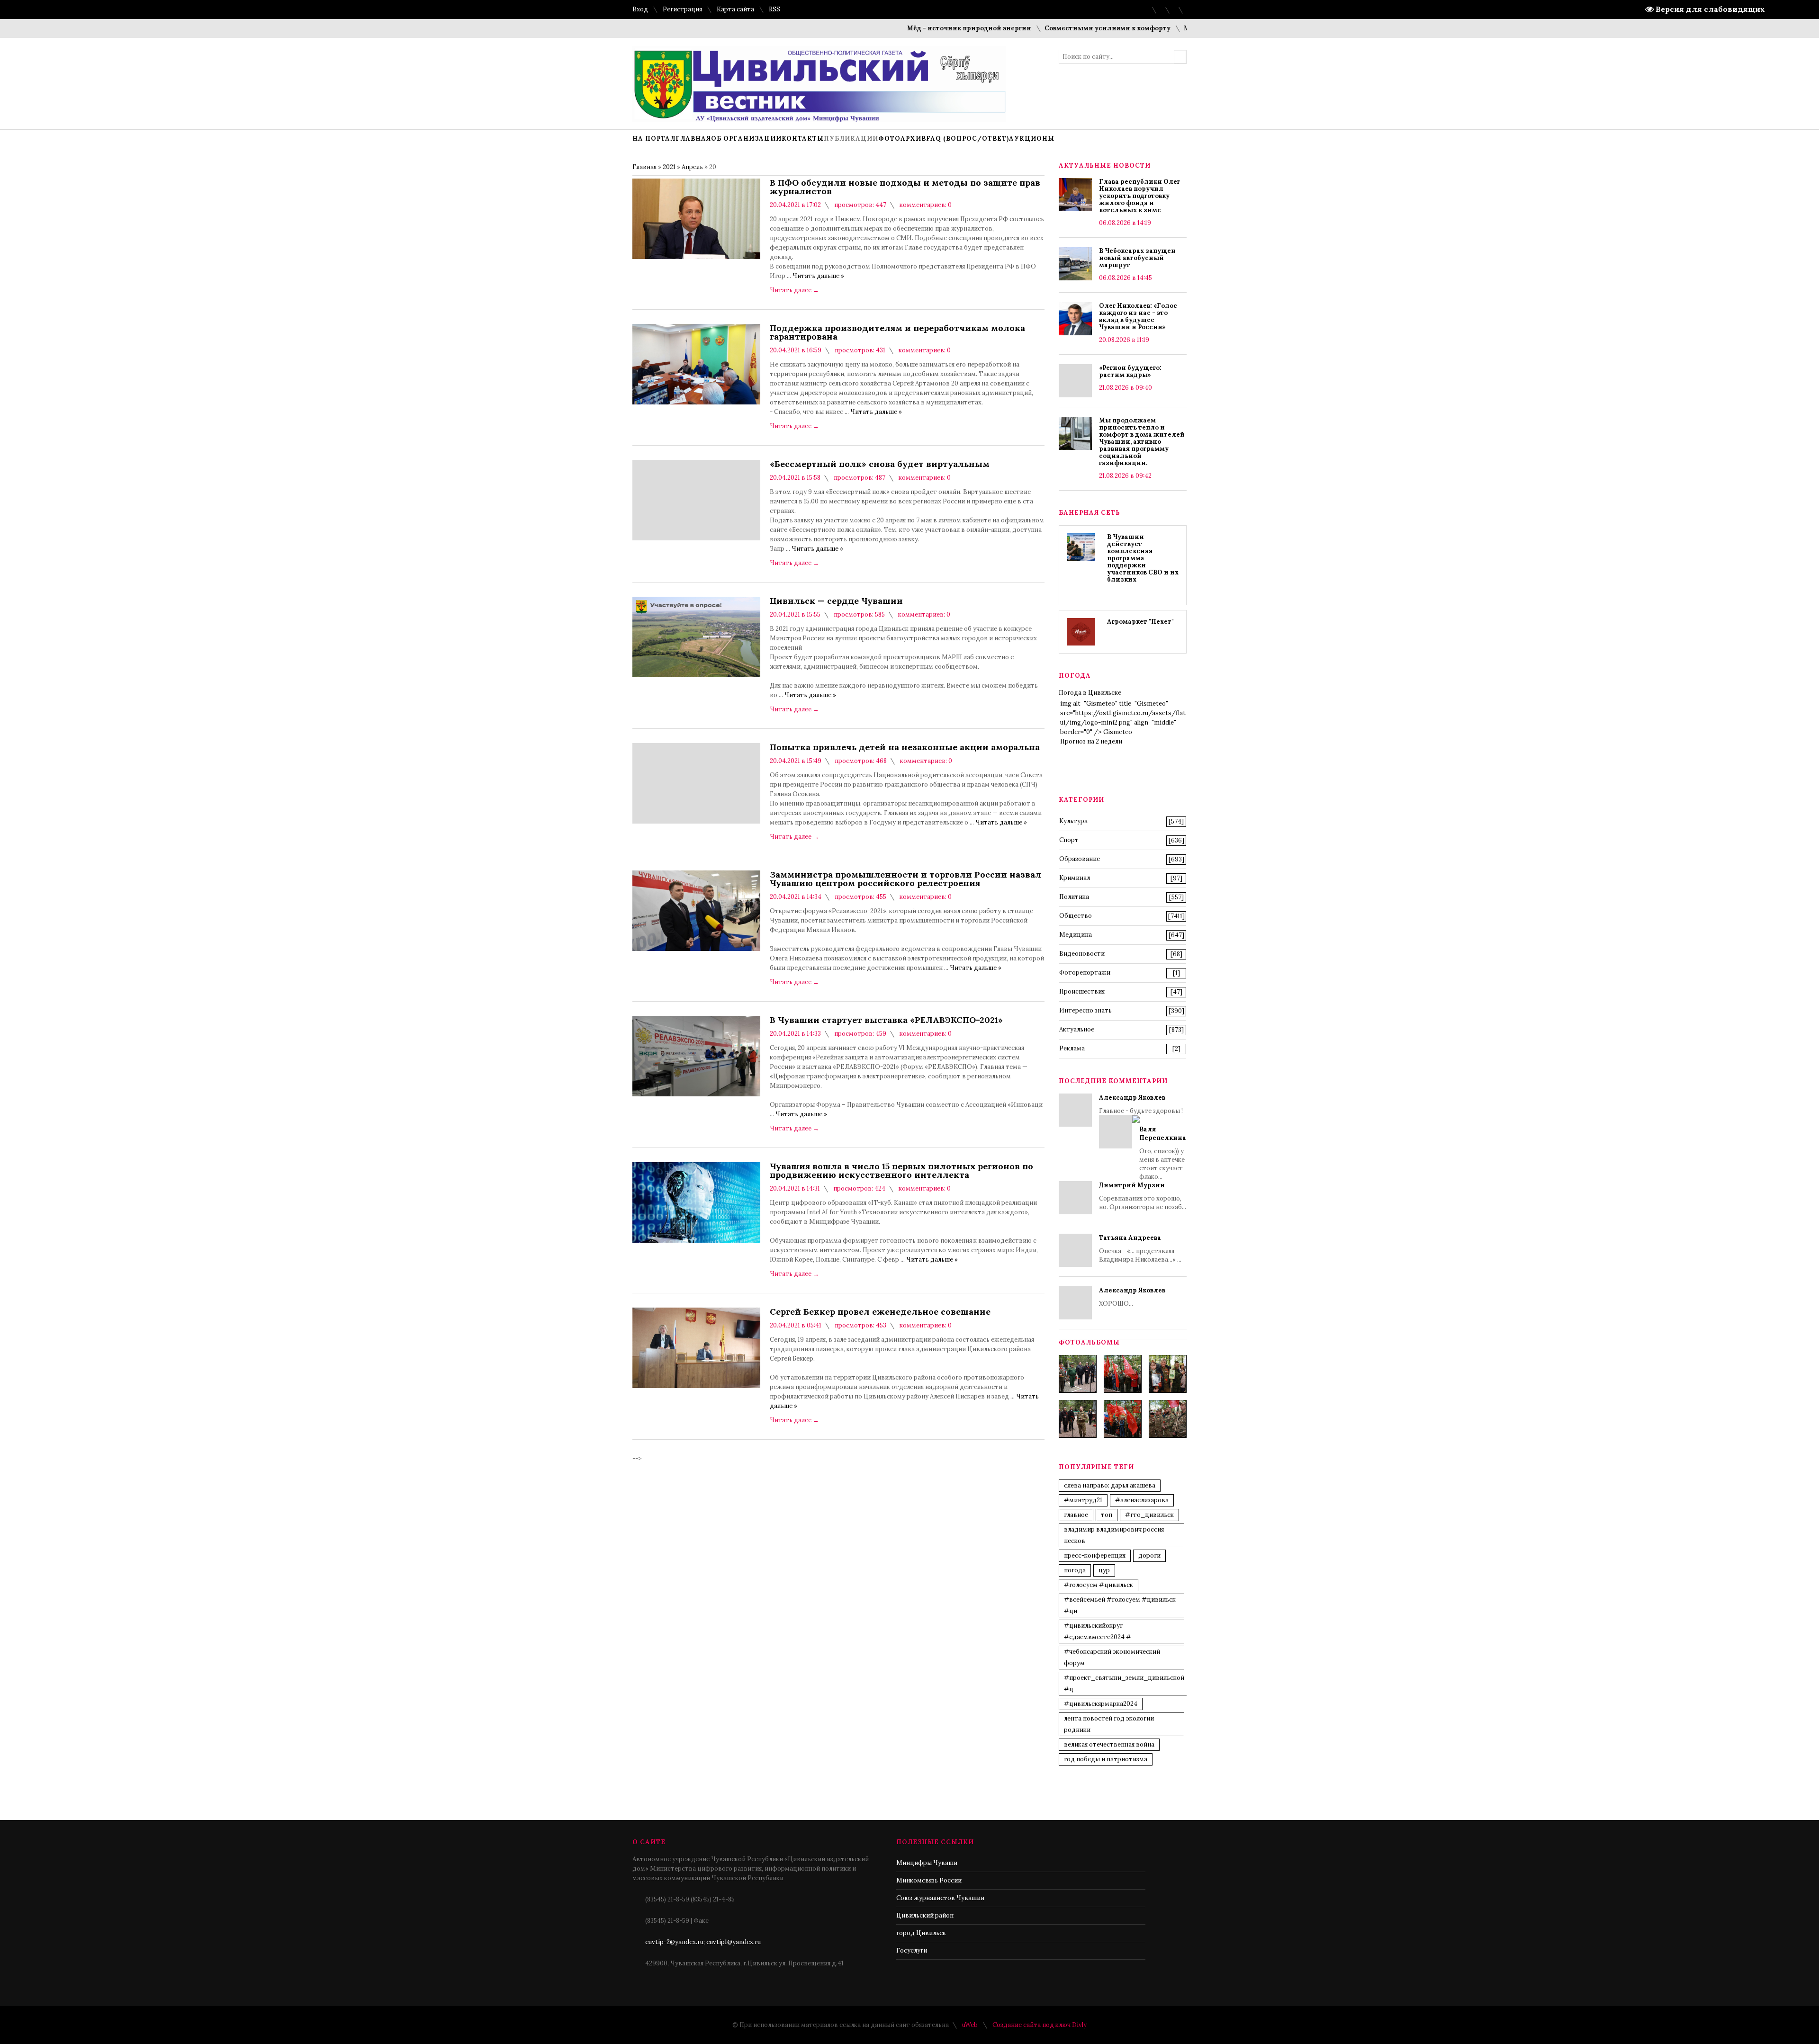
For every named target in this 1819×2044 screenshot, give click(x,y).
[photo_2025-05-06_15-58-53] (1078, 1419)
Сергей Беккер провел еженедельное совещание (880, 1312)
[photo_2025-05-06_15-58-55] (1168, 1419)
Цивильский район (925, 1915)
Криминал (1075, 878)
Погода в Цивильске (1090, 693)
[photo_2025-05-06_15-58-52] (1123, 1374)
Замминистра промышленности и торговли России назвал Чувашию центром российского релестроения (905, 879)
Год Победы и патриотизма (1106, 1759)
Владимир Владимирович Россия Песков (1114, 1535)
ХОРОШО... (1132, 1297)
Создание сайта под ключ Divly (1040, 2025)
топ (1107, 1515)
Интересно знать (1085, 1010)
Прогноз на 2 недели (1091, 741)
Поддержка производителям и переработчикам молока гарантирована (897, 332)
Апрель (692, 167)
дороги (1149, 1555)
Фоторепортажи (1085, 973)
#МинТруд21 (1083, 1500)
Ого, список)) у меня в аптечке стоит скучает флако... (1163, 1153)
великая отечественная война (1109, 1744)
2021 (669, 167)
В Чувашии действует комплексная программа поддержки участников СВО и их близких (1143, 558)
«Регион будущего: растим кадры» (1130, 371)
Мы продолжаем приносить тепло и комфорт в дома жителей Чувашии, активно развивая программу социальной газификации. (1142, 442)
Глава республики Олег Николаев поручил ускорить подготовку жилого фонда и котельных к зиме (1139, 196)
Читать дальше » (818, 276)
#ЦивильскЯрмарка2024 (1101, 1704)
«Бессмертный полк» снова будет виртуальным (880, 464)
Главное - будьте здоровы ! (1143, 1137)
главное (1076, 1515)
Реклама (1072, 1048)
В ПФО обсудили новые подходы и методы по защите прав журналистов (905, 187)
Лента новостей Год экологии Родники (1109, 1724)
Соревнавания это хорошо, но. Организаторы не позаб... (1143, 1196)
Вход (640, 9)
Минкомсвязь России (929, 1880)
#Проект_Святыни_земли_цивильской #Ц (1124, 1683)
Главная (644, 167)
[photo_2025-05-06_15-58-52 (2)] (1168, 1374)
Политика (1074, 897)
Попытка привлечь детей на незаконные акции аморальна (905, 747)
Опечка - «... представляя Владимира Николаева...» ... (1140, 1249)
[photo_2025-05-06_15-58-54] (1123, 1419)
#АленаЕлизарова (1142, 1500)
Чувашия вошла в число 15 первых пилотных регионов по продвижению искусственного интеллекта (901, 1171)
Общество (1076, 916)
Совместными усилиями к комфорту (1042, 28)
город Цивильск (921, 1933)
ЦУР (1104, 1570)
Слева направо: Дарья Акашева (1110, 1485)
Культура (1073, 821)
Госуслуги (912, 1950)
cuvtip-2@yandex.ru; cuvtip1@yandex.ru (703, 1942)
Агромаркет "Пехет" (1140, 622)
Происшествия (1082, 991)
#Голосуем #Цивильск (1099, 1585)
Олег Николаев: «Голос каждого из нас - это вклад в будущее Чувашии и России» (1138, 316)
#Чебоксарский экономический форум (1112, 1657)
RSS (774, 9)
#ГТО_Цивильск (1149, 1515)
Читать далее (794, 290)
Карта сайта (735, 9)
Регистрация (682, 9)
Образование (1080, 859)
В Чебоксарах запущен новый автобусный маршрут (1137, 258)
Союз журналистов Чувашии (940, 1898)
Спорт (1069, 840)
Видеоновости (1082, 954)
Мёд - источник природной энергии (904, 28)
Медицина (1076, 935)
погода (1075, 1570)
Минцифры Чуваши (927, 1863)
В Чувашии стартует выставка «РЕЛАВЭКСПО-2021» (886, 1020)
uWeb (970, 2025)
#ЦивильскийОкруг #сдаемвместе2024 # (1098, 1631)
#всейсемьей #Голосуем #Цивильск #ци (1120, 1605)
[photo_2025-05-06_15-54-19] (1078, 1374)
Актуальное (1077, 1029)
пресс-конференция (1095, 1555)
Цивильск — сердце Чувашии (836, 601)
